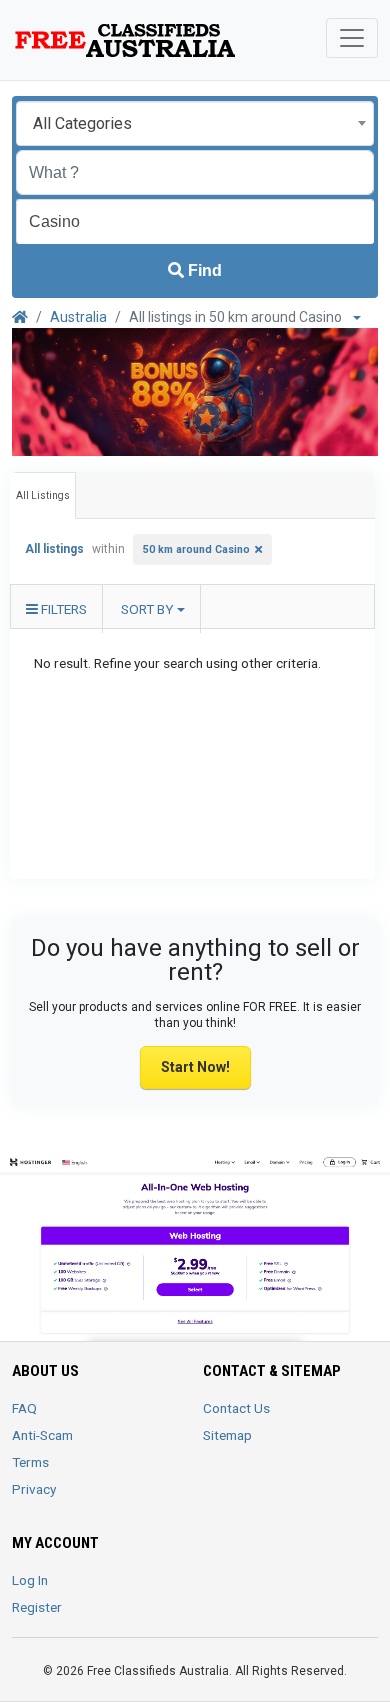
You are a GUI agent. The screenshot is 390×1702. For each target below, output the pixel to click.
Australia (78, 317)
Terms (30, 1462)
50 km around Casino (196, 549)
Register (37, 1607)
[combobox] (195, 123)
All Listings (43, 495)
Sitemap (227, 1435)
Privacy (34, 1489)
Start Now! (195, 1067)
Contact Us (236, 1408)
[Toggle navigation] (352, 38)
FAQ (24, 1408)
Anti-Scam (42, 1435)
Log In (30, 1580)
